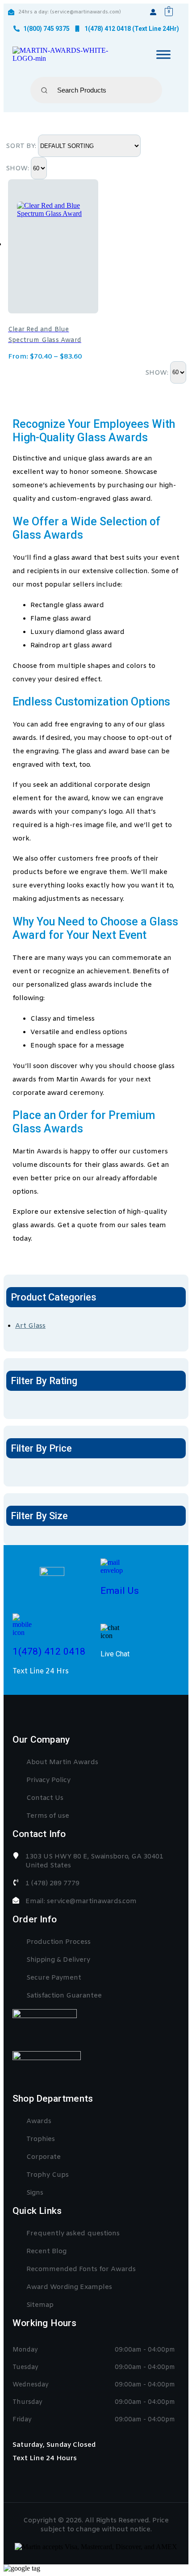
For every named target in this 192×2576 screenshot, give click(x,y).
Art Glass (30, 1326)
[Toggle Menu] (163, 54)
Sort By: (22, 146)
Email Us (120, 1591)
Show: (18, 169)
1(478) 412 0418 (49, 1651)
